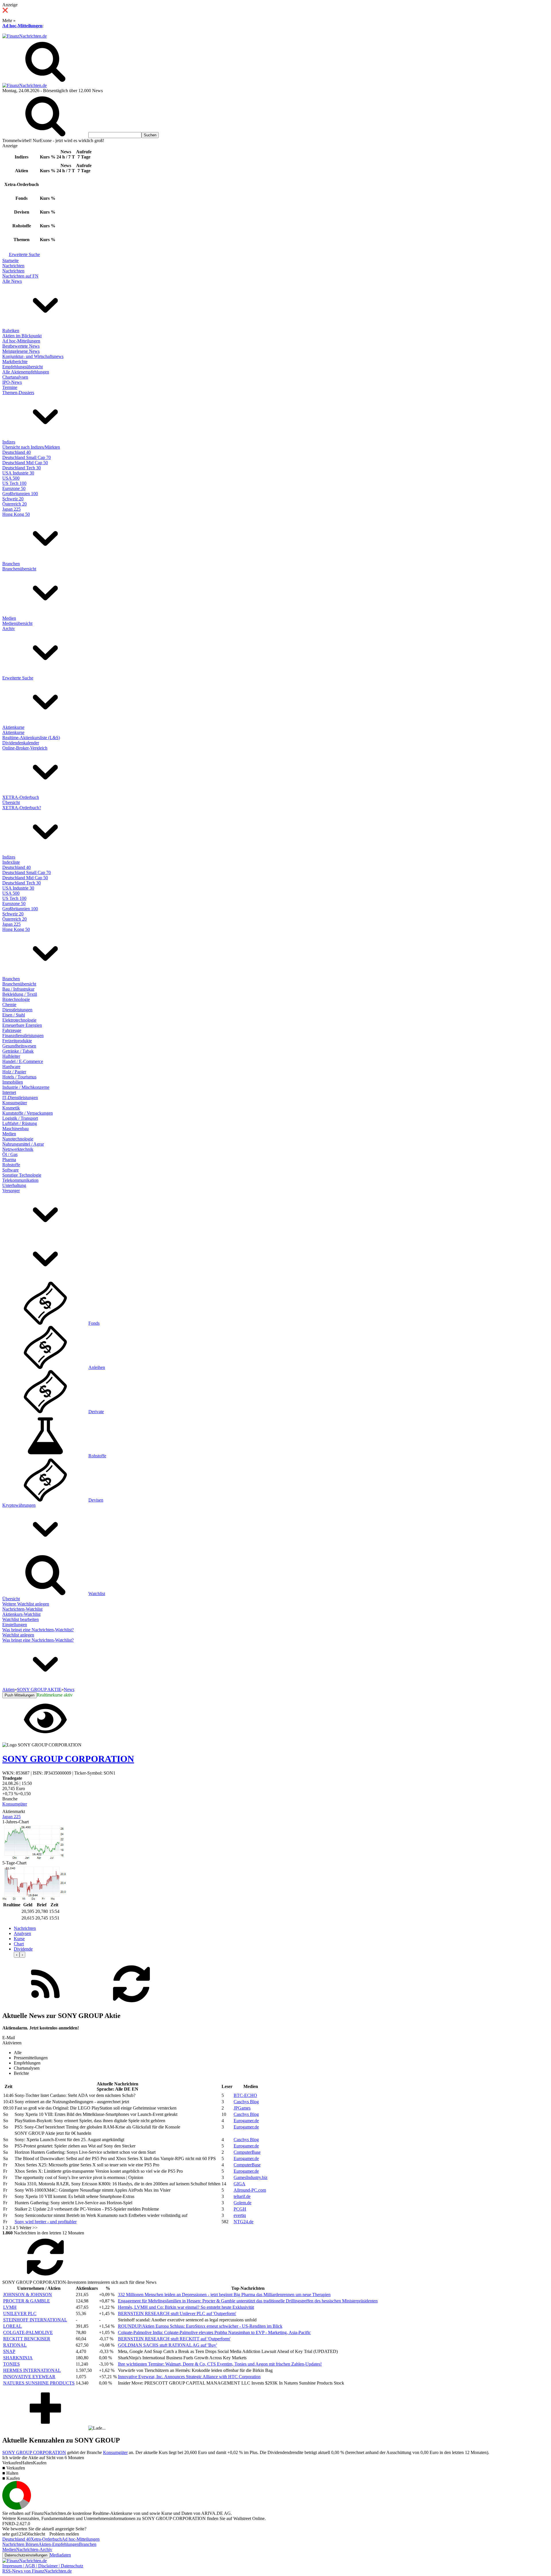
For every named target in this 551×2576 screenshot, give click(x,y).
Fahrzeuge (12, 1030)
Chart (19, 1944)
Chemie (9, 1005)
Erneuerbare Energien (22, 1025)
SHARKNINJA (18, 2358)
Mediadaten (60, 2555)
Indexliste (11, 862)
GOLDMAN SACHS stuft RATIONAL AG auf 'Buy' (167, 2345)
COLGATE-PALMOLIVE (28, 2332)
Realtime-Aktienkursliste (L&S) (31, 738)
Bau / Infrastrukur (18, 989)
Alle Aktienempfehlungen (26, 372)
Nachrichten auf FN (20, 276)
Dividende (23, 1949)
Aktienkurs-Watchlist (21, 1614)
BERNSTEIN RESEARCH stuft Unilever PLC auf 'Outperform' (177, 2313)
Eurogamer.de (246, 2121)
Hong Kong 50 (16, 514)
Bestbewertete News (21, 346)
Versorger (11, 1191)
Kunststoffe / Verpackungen (28, 1113)
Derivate (96, 1412)
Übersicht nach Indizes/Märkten (31, 447)
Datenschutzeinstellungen (26, 2555)
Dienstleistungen (17, 1010)
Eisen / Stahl (14, 1015)
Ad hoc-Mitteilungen (22, 26)
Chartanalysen (15, 377)
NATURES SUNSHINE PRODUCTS (39, 2383)
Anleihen (97, 1367)
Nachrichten (13, 266)
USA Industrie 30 (18, 473)
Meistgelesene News (21, 351)
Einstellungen (15, 1625)
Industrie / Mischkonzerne (26, 1087)
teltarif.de (242, 2196)
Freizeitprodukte (17, 1041)
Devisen (96, 1500)
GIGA (239, 2184)
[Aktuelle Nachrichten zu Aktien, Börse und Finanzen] (25, 36)
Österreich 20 (14, 504)
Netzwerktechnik (18, 1149)
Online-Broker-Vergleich (25, 748)
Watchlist (97, 1594)
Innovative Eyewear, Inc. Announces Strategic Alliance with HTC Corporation (189, 2377)
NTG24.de (244, 2222)
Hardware (11, 1067)
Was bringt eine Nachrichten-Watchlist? (38, 1630)
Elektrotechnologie (19, 1020)
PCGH (240, 2209)
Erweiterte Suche (24, 254)
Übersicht (11, 802)
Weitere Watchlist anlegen (26, 1604)
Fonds (94, 1323)
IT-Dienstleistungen (20, 1098)
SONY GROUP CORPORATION (34, 2452)
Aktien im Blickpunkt (22, 336)
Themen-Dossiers (18, 393)
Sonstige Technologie (22, 1175)
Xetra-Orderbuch (46, 2539)
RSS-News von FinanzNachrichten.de (37, 2571)
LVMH (10, 2307)
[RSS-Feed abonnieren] (45, 2004)
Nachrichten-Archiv (34, 2549)
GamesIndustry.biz (251, 2177)
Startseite (10, 260)
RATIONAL (15, 2345)
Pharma (9, 1160)
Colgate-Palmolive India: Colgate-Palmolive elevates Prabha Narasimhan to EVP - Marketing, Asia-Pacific (214, 2332)
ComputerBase (247, 2152)
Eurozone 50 (14, 488)
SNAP (9, 2351)
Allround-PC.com (250, 2190)
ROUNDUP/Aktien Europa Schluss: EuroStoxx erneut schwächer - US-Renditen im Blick (200, 2326)
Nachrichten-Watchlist (22, 1609)
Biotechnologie (16, 999)
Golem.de (242, 2203)
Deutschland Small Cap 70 (27, 457)
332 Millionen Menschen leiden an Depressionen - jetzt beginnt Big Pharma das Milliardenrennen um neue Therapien (224, 2295)
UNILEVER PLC (20, 2313)
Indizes (9, 442)
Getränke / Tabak (18, 1051)
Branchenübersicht (19, 569)
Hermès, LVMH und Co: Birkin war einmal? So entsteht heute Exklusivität (186, 2307)
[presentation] (17, 1955)
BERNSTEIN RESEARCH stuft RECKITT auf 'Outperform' (174, 2339)
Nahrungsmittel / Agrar (23, 1144)
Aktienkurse (13, 727)
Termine (10, 387)
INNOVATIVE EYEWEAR (29, 2377)
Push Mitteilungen (20, 1695)
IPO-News (12, 382)
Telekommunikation (20, 1180)
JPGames (242, 2108)
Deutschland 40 (17, 452)
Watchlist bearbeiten (21, 1619)
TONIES (11, 2364)
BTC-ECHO (245, 2095)
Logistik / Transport (20, 1118)
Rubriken (11, 331)
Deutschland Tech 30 (22, 468)
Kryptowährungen (19, 1505)
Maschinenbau (15, 1129)
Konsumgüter (15, 1103)
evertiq (240, 2215)
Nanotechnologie (18, 1139)
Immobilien (13, 1082)
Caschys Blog (246, 2102)
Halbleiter (11, 1056)
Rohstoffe (11, 1165)
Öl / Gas (10, 1154)
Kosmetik (11, 1108)
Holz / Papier (14, 1072)
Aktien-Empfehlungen (59, 2544)
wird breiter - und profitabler (46, 2222)
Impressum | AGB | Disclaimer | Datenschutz (43, 2566)
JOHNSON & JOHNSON (28, 2295)
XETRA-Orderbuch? (22, 808)
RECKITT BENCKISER (27, 2339)
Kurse (19, 1939)
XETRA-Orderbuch (21, 797)
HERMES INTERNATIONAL (32, 2370)
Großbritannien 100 (20, 494)
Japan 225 (11, 509)
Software (10, 1170)
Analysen (22, 1933)
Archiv (9, 628)
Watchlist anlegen (18, 1635)
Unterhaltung (14, 1185)
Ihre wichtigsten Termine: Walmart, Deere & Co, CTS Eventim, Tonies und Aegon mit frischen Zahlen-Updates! (220, 2364)
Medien (9, 618)
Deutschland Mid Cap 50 (25, 463)
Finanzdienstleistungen (23, 1036)
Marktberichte (15, 362)
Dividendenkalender (21, 743)
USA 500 (11, 478)
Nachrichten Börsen (20, 2544)
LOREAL (12, 2326)
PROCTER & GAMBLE (27, 2301)
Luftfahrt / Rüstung (20, 1123)
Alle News (12, 281)
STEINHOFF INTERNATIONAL (35, 2320)
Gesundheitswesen (19, 1046)
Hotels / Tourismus (19, 1077)
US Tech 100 (14, 483)
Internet (9, 1092)
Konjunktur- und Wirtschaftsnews (33, 356)
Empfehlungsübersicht (23, 367)
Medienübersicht (17, 623)
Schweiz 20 (13, 499)
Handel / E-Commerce (23, 1061)
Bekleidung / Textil (20, 994)
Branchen (11, 564)
